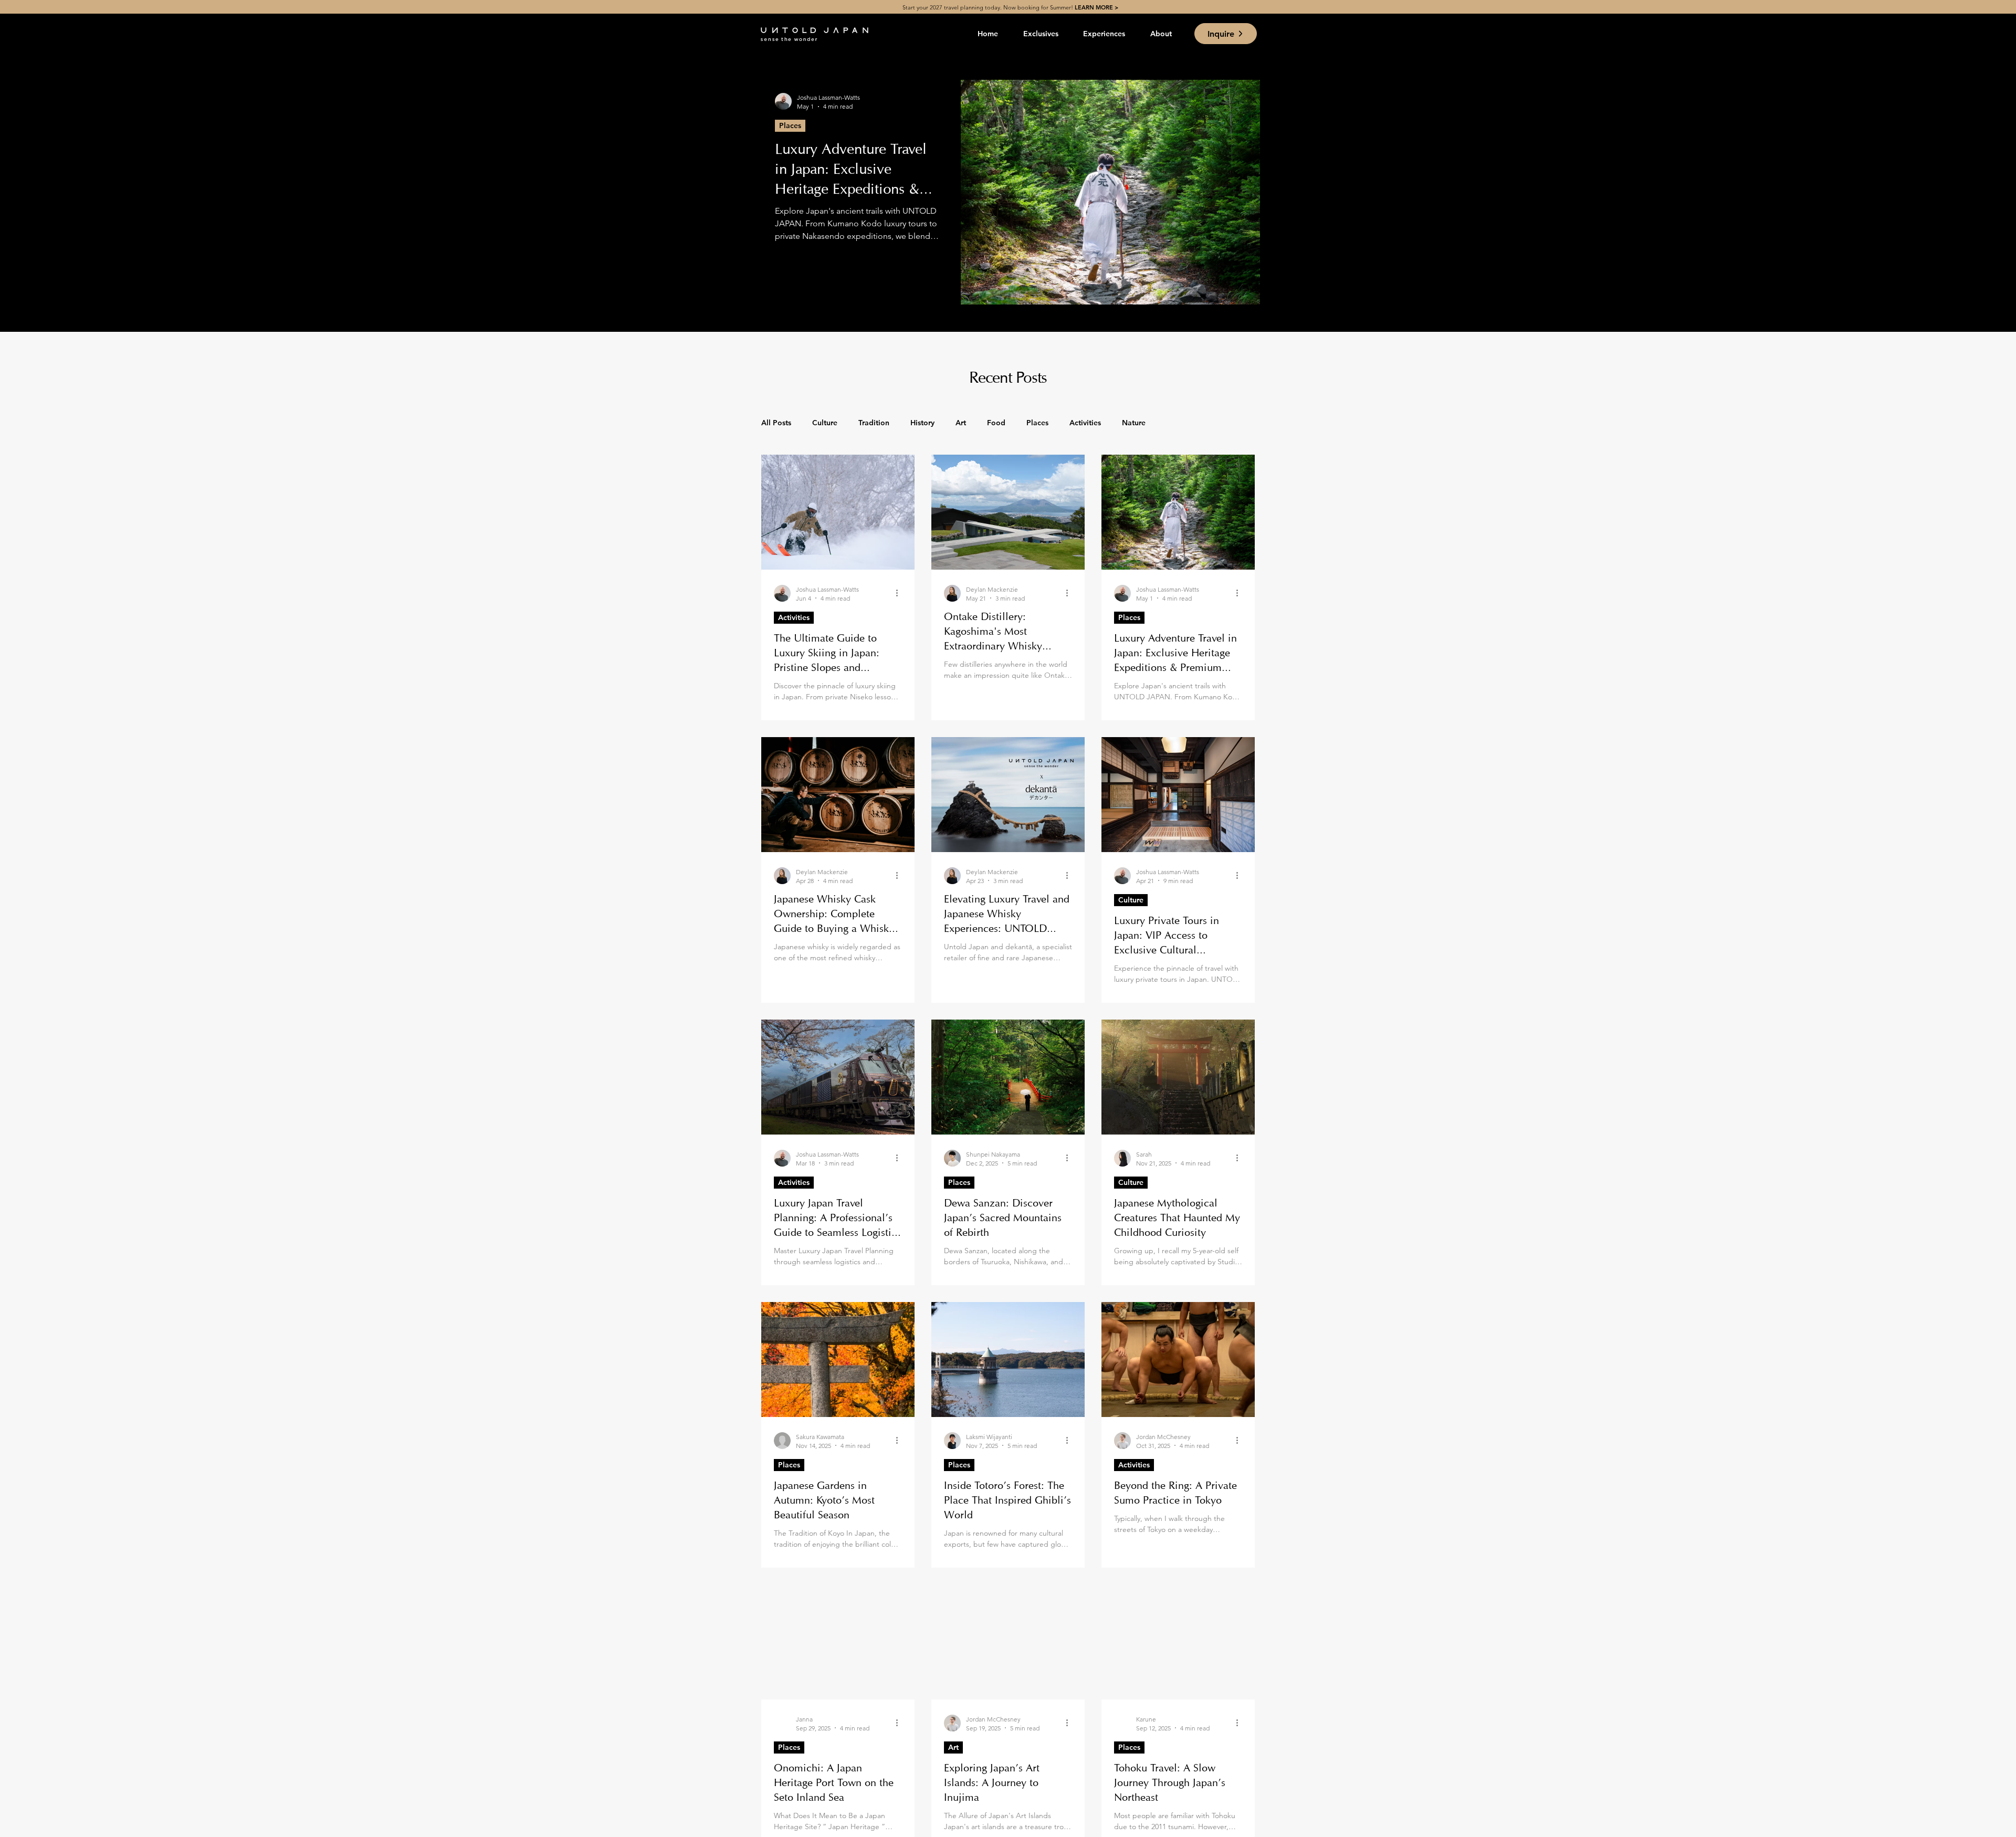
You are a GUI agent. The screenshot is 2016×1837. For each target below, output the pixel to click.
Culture (825, 423)
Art (961, 423)
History (922, 423)
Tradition (874, 423)
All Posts (776, 423)
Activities (1085, 423)
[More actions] (900, 593)
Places (790, 125)
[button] (1041, 34)
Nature (1134, 423)
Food (996, 423)
